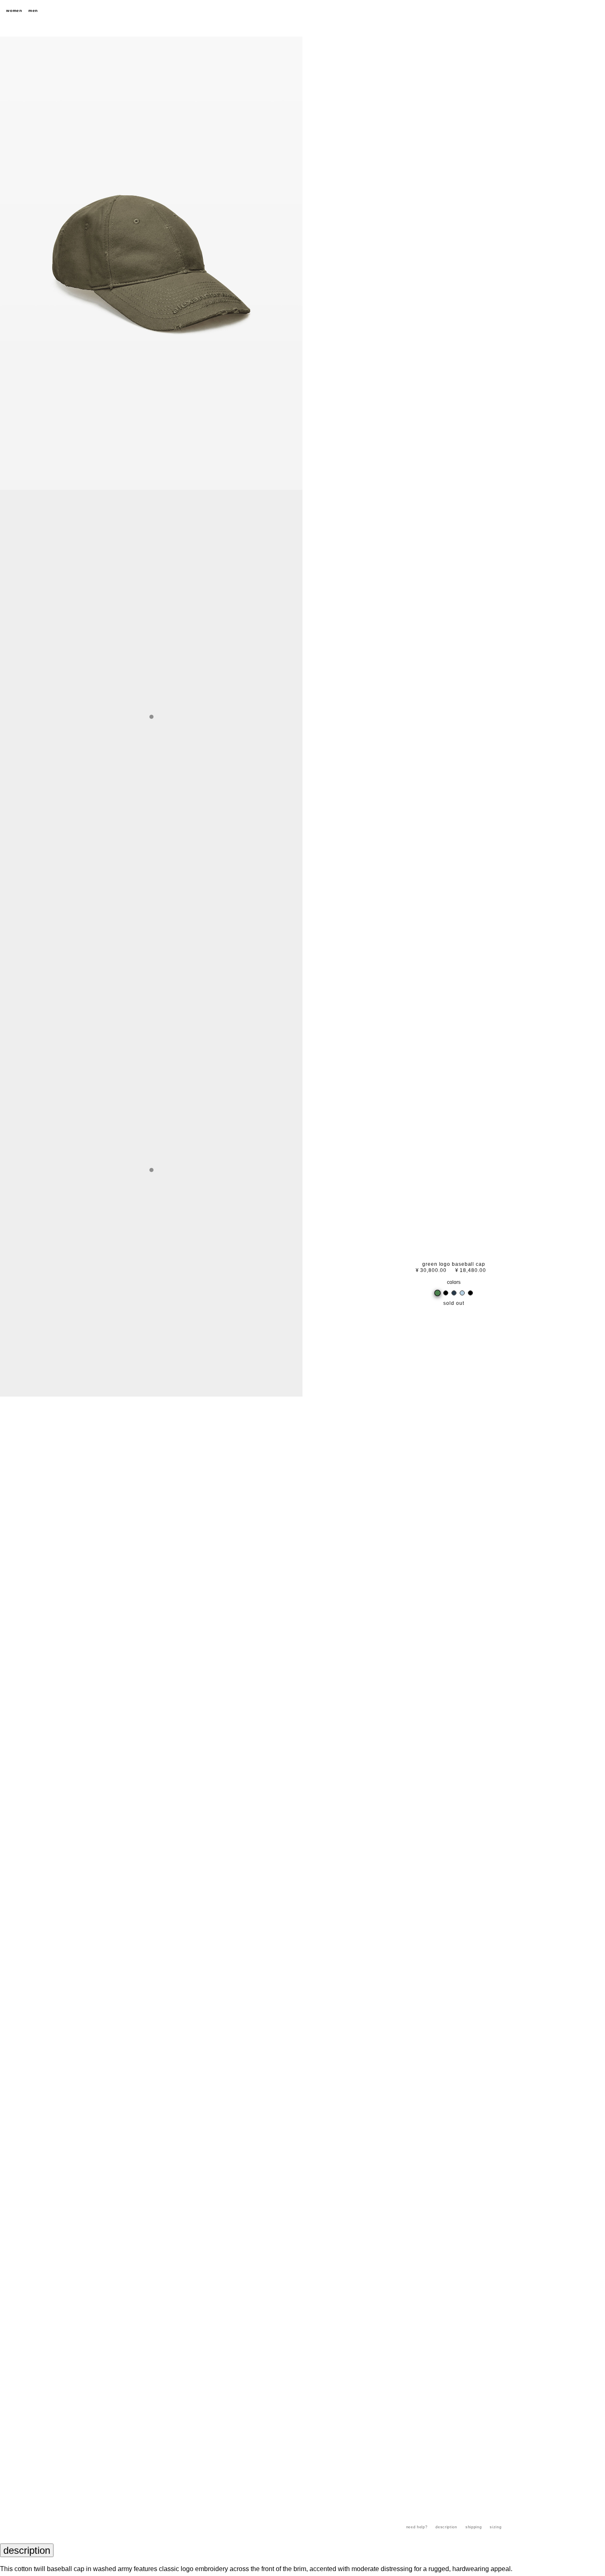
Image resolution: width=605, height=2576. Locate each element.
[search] (551, 11)
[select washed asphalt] (470, 1293)
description (446, 2527)
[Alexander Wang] (302, 11)
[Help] (566, 11)
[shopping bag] (595, 11)
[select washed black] (446, 1293)
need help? (417, 2527)
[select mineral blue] (462, 1293)
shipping (474, 2527)
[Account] (580, 11)
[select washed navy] (454, 1293)
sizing (496, 2527)
